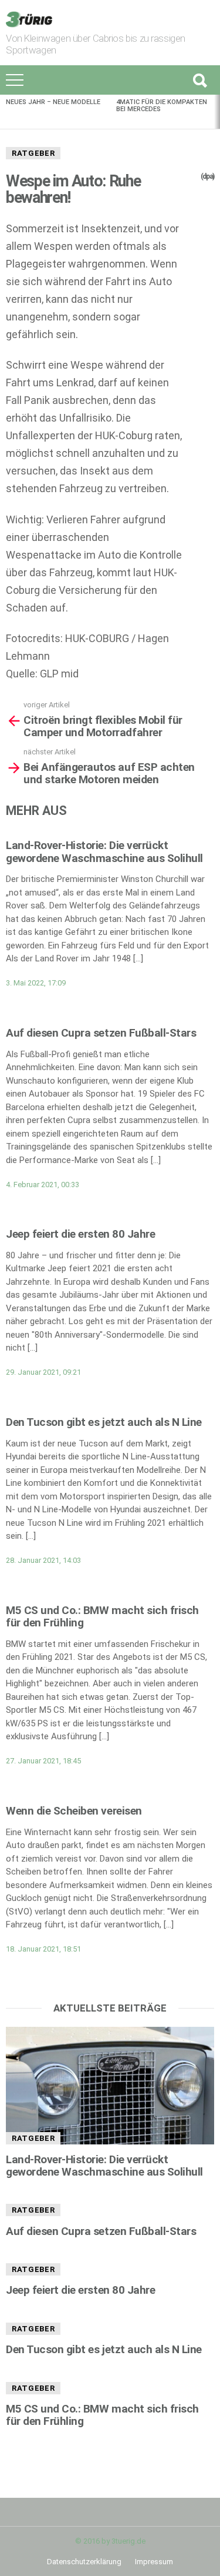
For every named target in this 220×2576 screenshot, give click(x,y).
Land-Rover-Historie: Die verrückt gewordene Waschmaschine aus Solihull (104, 851)
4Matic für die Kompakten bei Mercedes (162, 106)
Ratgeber (33, 153)
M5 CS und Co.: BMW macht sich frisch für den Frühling (102, 1616)
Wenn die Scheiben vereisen (74, 1811)
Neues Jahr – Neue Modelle (53, 102)
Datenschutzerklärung (84, 2562)
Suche (199, 80)
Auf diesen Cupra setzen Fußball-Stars (101, 1033)
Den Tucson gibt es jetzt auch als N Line (104, 1422)
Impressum (154, 2562)
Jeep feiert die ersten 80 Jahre (80, 1234)
